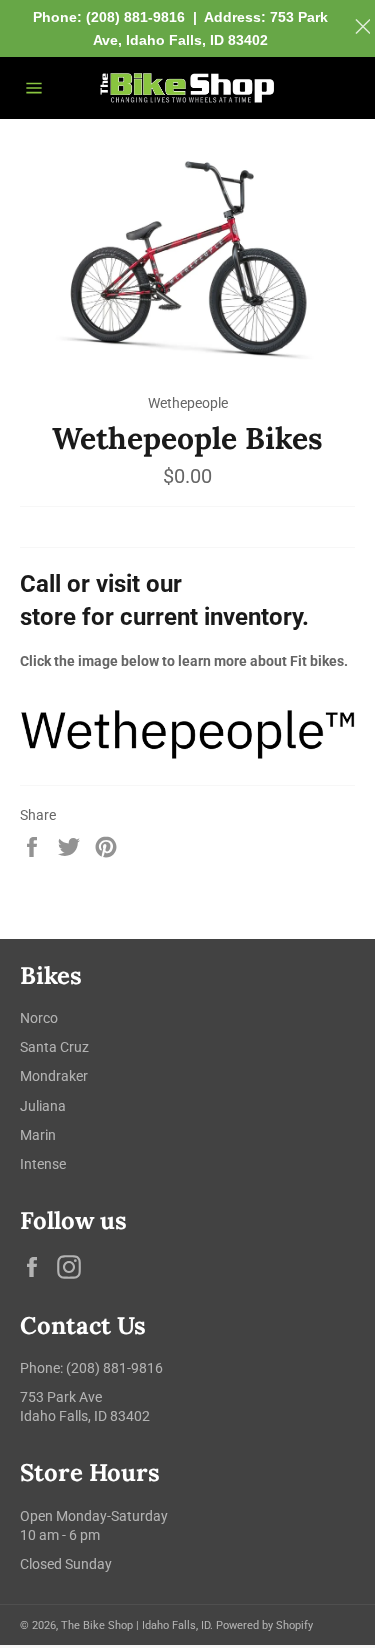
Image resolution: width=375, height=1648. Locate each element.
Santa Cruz (54, 1047)
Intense (43, 1164)
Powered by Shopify (264, 1625)
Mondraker (54, 1076)
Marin (38, 1135)
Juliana (43, 1106)
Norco (39, 1018)
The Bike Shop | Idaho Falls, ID (135, 1625)
